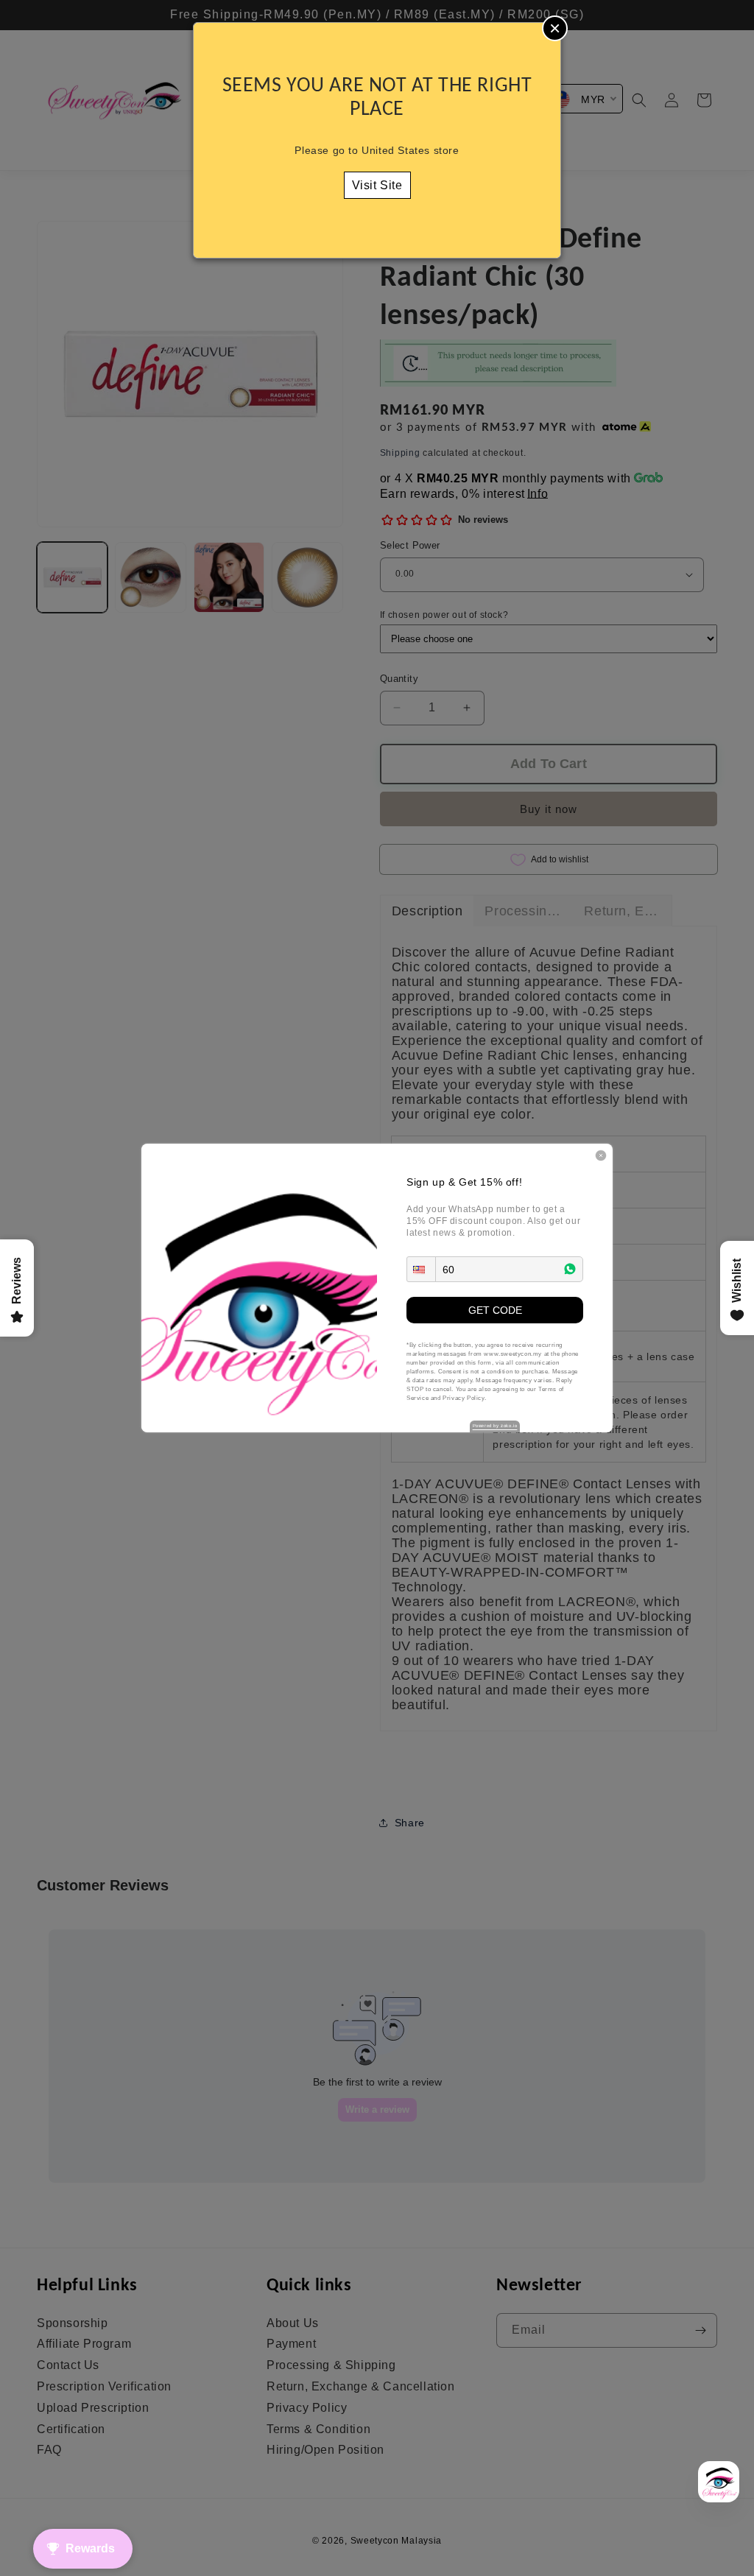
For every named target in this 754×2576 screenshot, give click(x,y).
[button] (421, 1269)
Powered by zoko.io (495, 1426)
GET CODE (495, 1310)
